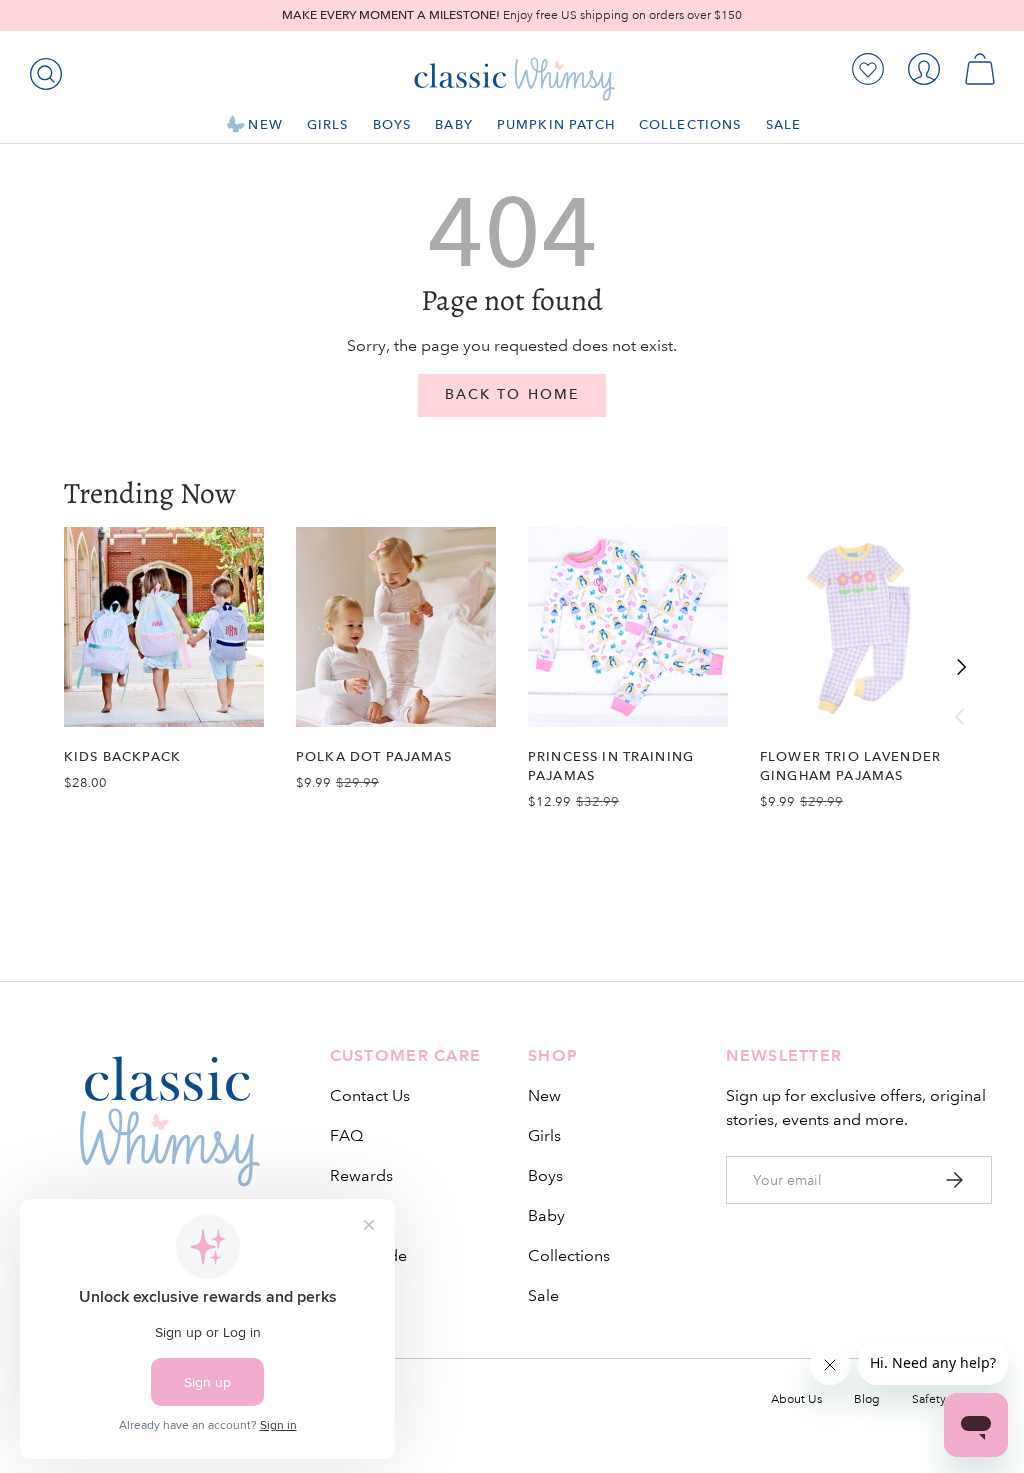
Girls (544, 1135)
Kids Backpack (122, 756)
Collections (569, 1255)
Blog (867, 1399)
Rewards (361, 1175)
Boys (545, 1175)
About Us (796, 1399)
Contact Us (370, 1095)
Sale (543, 1295)
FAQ (346, 1135)
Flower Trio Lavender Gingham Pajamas (850, 766)
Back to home (512, 394)
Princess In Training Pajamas (611, 766)
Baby (546, 1215)
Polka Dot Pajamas (374, 756)
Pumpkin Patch (556, 124)
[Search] (42, 70)
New (544, 1095)
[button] (980, 69)
